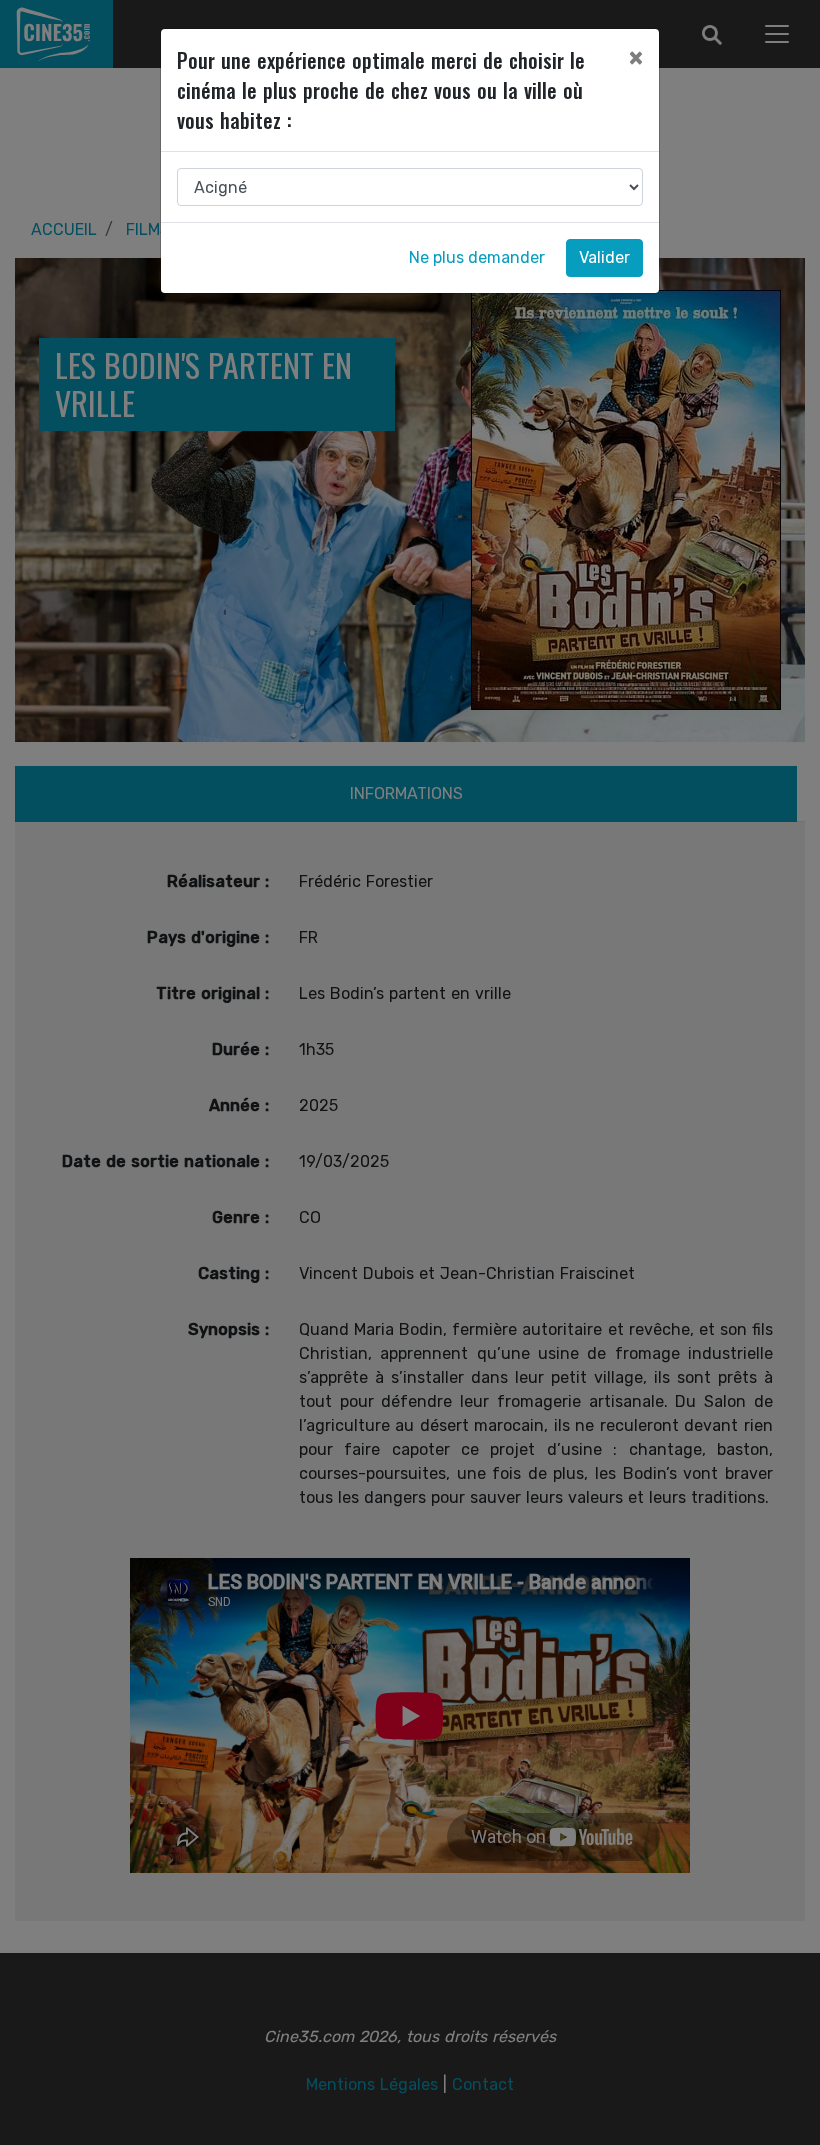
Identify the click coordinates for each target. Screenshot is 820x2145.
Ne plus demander (477, 257)
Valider (604, 257)
